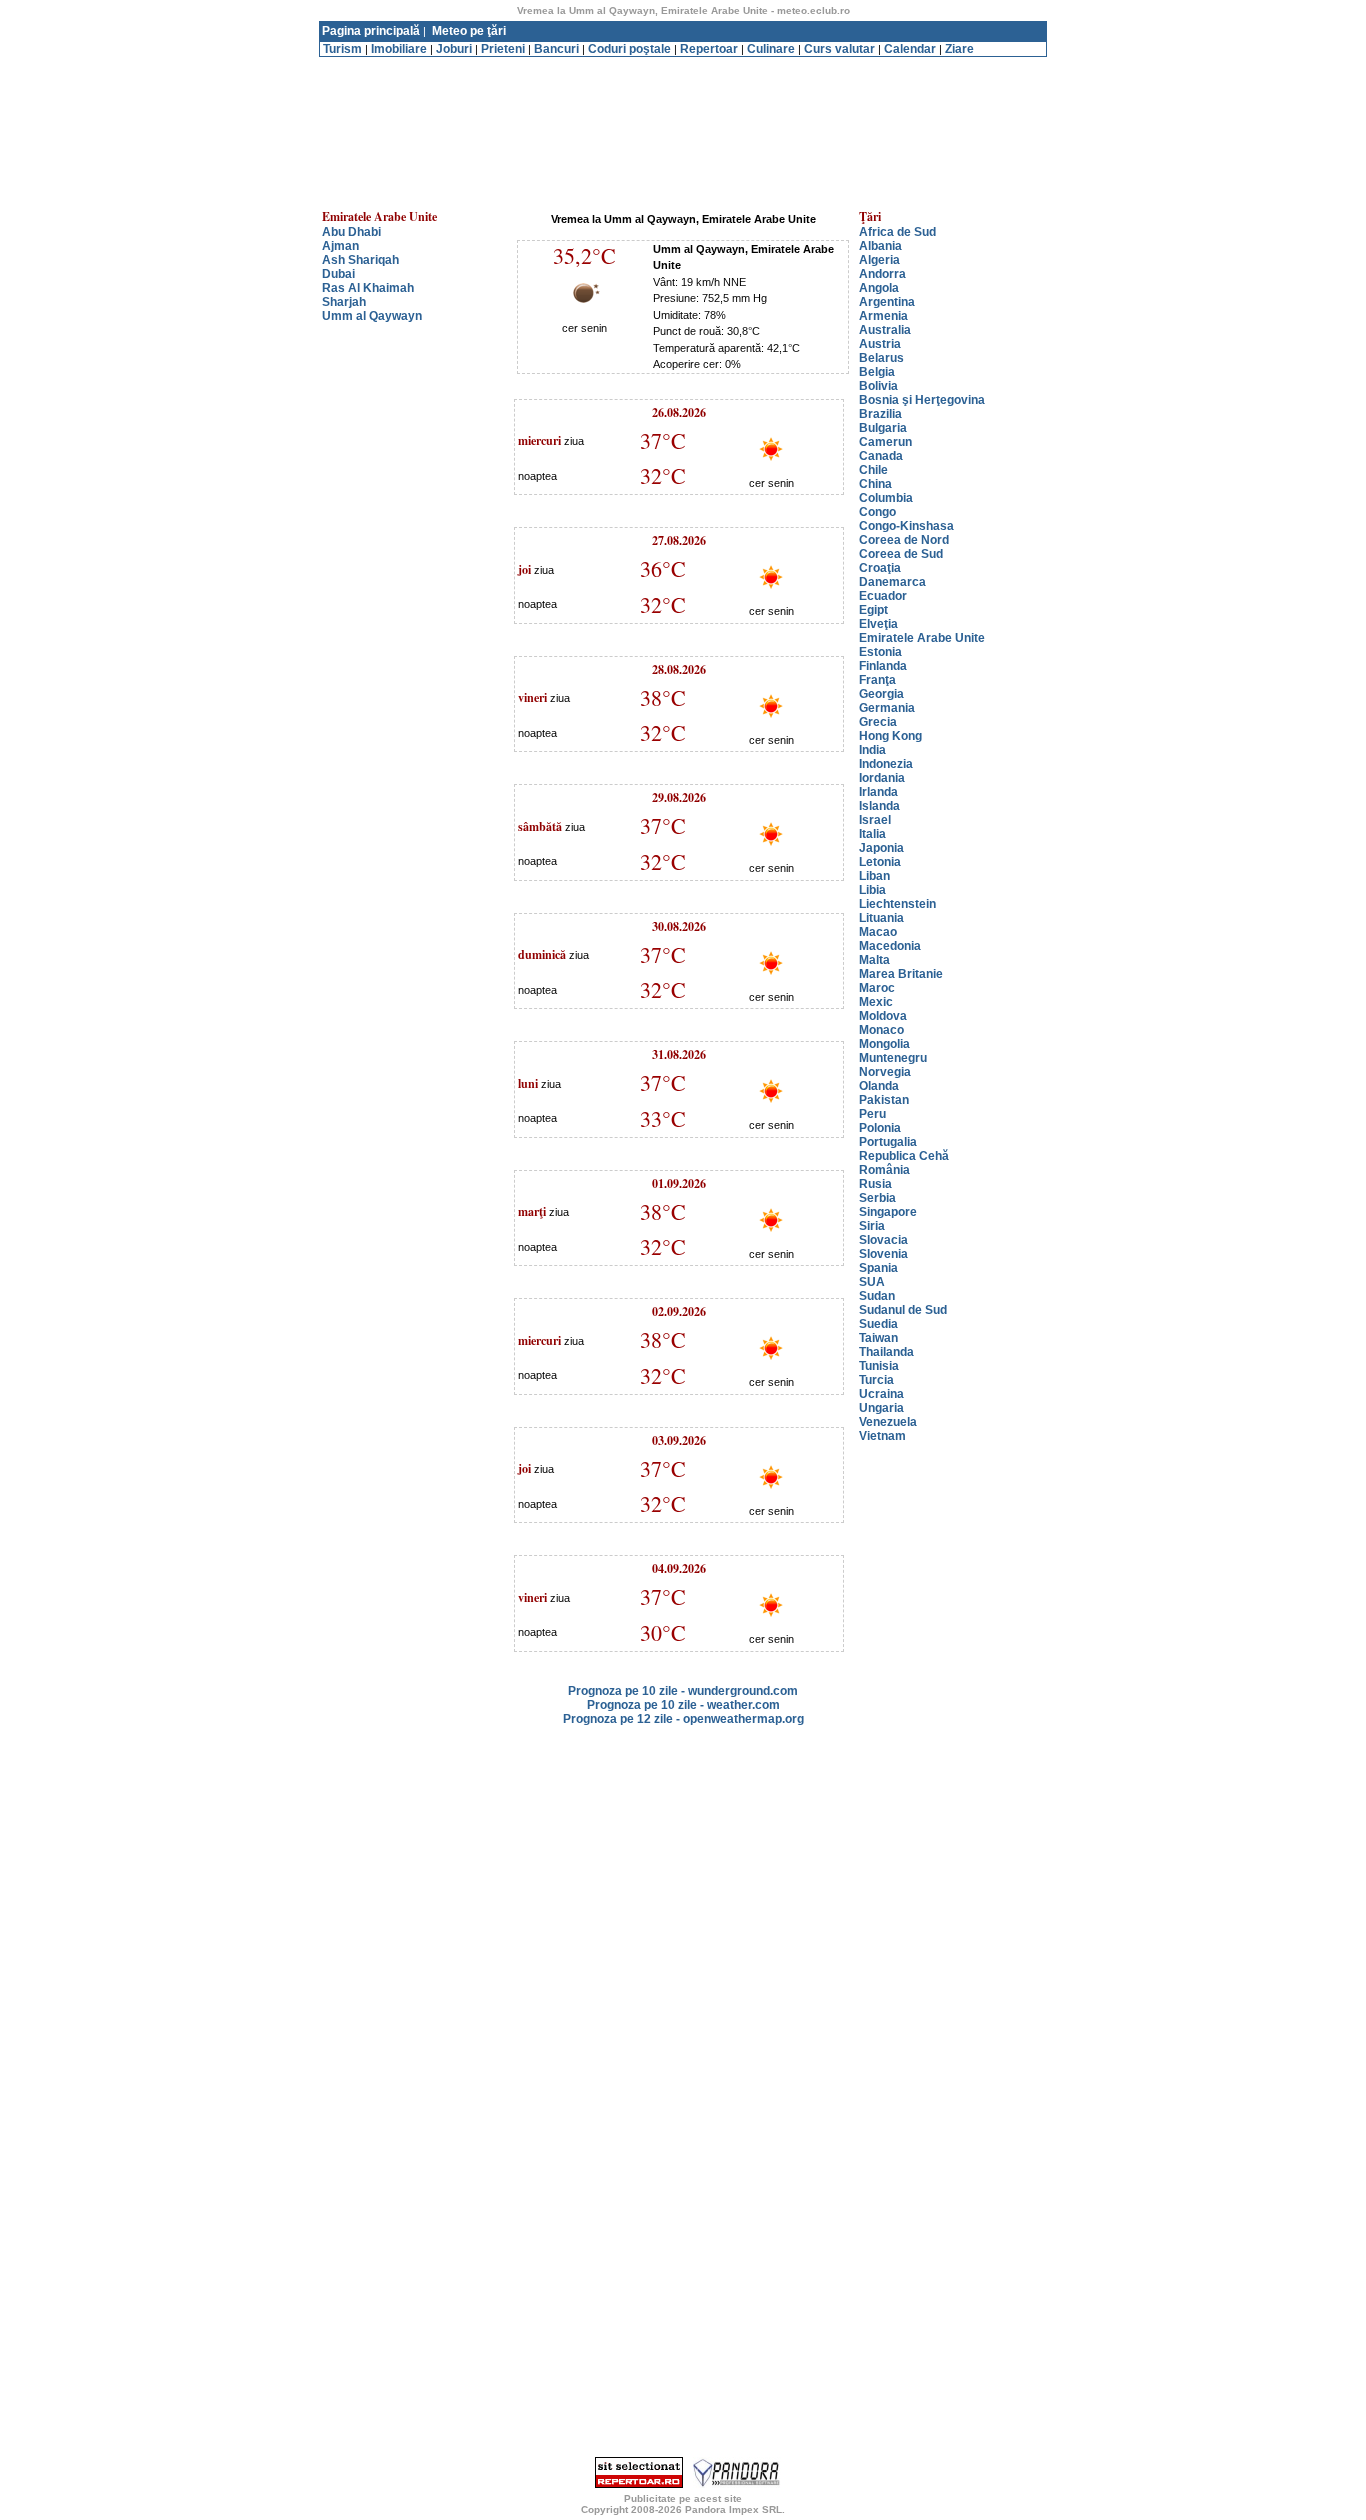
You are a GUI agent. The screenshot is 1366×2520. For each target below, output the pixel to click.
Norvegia (885, 1072)
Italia (872, 834)
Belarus (881, 358)
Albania (880, 246)
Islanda (879, 806)
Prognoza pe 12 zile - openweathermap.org (683, 1719)
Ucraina (881, 1394)
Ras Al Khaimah (368, 288)
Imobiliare (399, 49)
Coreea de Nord (904, 540)
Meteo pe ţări (469, 31)
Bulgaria (883, 428)
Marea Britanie (901, 974)
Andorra (882, 274)
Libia (872, 890)
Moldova (883, 1016)
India (872, 750)
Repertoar (709, 49)
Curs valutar (839, 49)
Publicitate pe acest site (683, 2498)
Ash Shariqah (360, 260)
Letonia (880, 862)
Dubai (338, 274)
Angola (879, 288)
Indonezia (886, 764)
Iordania (882, 778)
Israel (875, 820)
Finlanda (883, 666)
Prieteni (503, 49)
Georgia (881, 694)
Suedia (878, 1324)
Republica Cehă (904, 1156)
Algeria (879, 260)
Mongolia (884, 1044)
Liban (874, 876)
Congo (877, 512)
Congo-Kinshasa (906, 526)
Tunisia (879, 1366)
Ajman (340, 246)
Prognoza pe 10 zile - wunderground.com (683, 1691)
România (884, 1170)
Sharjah (344, 302)
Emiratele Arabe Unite (922, 638)
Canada (881, 456)
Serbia (877, 1198)
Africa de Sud (897, 232)
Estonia (880, 652)
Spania (878, 1268)
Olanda (879, 1086)
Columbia (886, 498)
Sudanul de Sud (903, 1310)
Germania (887, 708)
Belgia (877, 372)
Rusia (875, 1184)
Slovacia (883, 1240)
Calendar (910, 49)
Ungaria (881, 1408)
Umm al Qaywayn (372, 316)
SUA (872, 1282)
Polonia (880, 1128)
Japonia (881, 848)
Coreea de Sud (901, 554)
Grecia (878, 722)
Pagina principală (371, 31)
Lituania (881, 918)
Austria (880, 344)
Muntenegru (893, 1058)
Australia (885, 330)
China (875, 484)
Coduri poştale (629, 49)
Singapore (888, 1212)
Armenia (883, 316)
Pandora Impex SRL (733, 2509)
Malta (874, 960)
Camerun (885, 442)
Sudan (877, 1296)
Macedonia (890, 946)
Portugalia (888, 1142)
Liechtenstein (897, 904)
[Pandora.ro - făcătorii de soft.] (737, 2484)
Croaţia (880, 568)
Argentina (887, 302)
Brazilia (880, 414)
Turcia (876, 1380)
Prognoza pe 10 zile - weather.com (683, 1705)
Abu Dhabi (351, 232)
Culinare (771, 49)
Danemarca (892, 582)
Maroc (877, 988)
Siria (872, 1226)
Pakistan (884, 1100)
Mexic (876, 1002)
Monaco (881, 1030)
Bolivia (878, 386)
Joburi (454, 49)
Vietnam (882, 1436)
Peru (872, 1114)
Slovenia (883, 1254)
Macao (878, 932)
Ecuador (883, 596)
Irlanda (878, 792)
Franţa (877, 680)
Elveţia (878, 624)
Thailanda (886, 1352)
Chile (873, 470)
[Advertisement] (683, 64)
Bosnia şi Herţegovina (922, 400)
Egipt (873, 610)
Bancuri (556, 49)
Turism (342, 49)
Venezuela (888, 1422)
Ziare (959, 49)
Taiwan (878, 1338)
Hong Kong (890, 736)
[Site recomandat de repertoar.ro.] (639, 2484)
